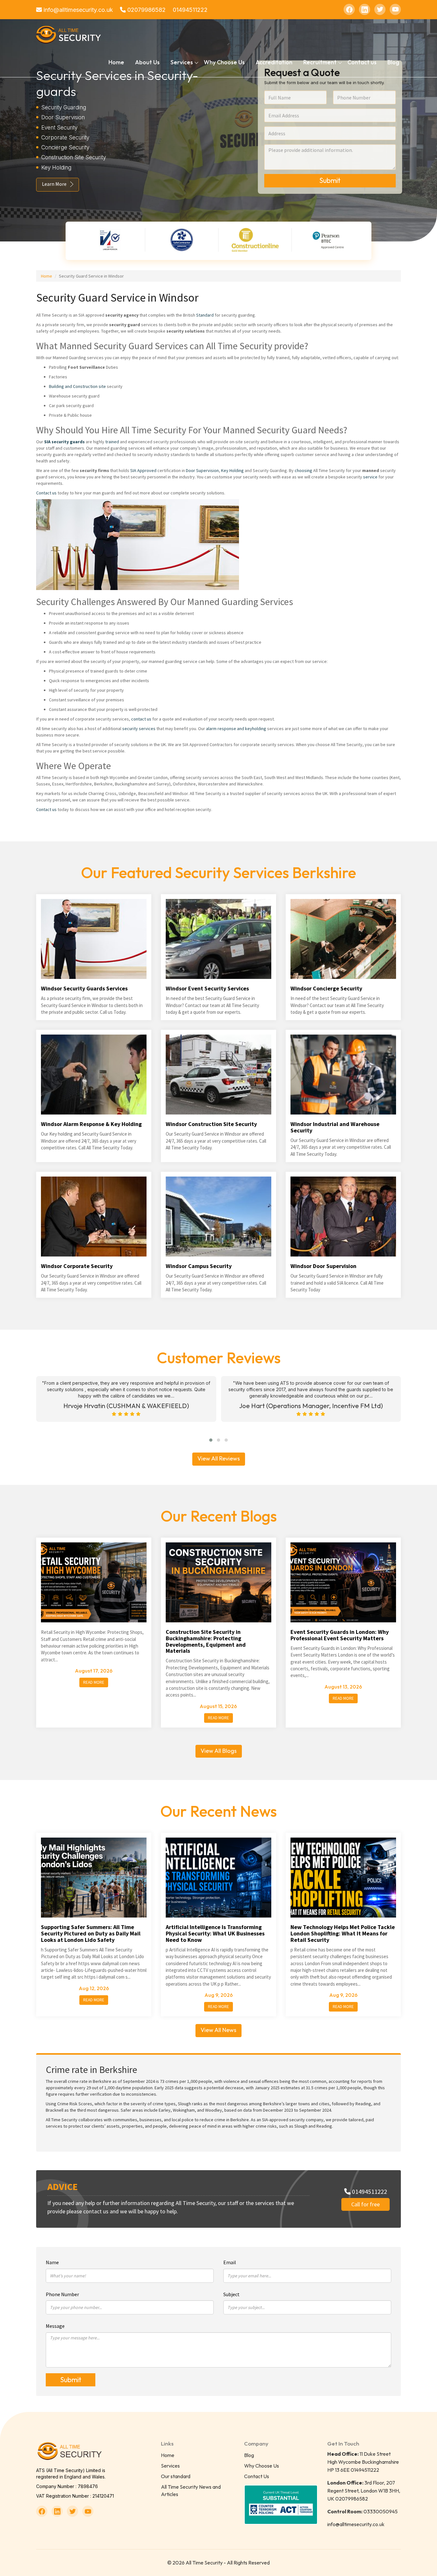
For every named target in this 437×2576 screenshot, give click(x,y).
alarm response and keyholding (236, 729)
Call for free (365, 2204)
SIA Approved (144, 470)
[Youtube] (395, 9)
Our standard (176, 2476)
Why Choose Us (224, 62)
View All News (219, 2030)
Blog (393, 62)
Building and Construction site (77, 386)
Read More (94, 1682)
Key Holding (232, 470)
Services (170, 2466)
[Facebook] (349, 9)
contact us (141, 719)
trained (112, 442)
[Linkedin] (365, 9)
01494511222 (190, 10)
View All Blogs (219, 1751)
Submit (330, 180)
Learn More (54, 184)
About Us (147, 62)
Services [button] (182, 62)
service (370, 477)
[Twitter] (380, 9)
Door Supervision (202, 470)
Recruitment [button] (320, 62)
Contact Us (257, 2476)
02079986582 (146, 10)
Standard (205, 315)
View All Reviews (219, 1458)
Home (116, 62)
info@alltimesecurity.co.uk (77, 10)
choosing (303, 470)
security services (139, 729)
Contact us (362, 62)
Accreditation (274, 62)
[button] (211, 1440)
